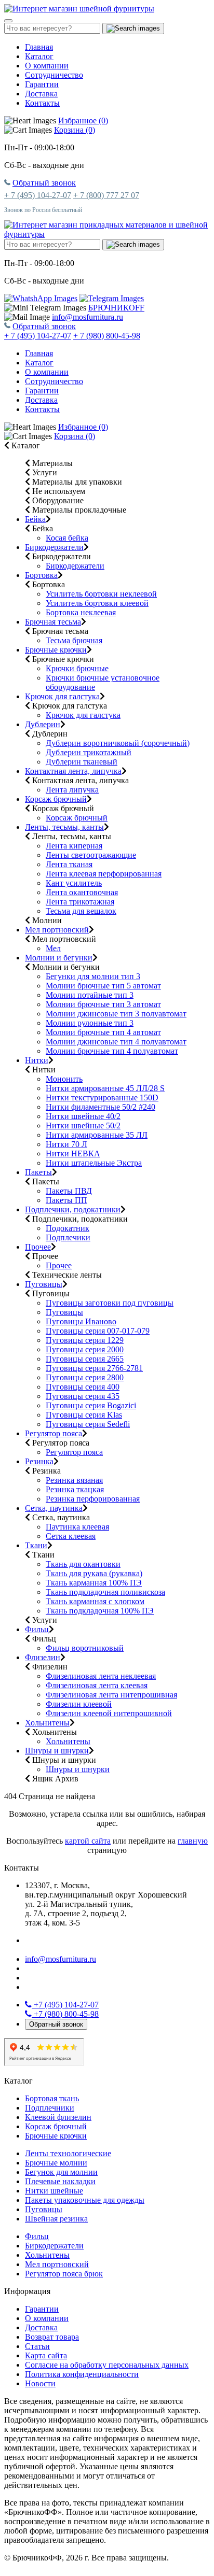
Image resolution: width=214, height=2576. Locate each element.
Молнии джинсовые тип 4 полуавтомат (116, 1042)
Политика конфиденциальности (82, 2374)
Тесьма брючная (74, 640)
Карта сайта (46, 2355)
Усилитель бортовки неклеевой (101, 594)
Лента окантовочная (82, 892)
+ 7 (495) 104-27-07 (38, 195)
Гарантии (42, 84)
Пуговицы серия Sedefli (88, 1424)
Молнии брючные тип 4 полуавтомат (112, 1051)
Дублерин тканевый (82, 762)
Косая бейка (67, 538)
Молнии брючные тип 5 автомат (103, 986)
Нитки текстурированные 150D (102, 1098)
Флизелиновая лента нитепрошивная (111, 1695)
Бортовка (41, 575)
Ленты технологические (68, 2153)
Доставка (41, 94)
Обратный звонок (44, 183)
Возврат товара (52, 2337)
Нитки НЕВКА (73, 1153)
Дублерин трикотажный (89, 752)
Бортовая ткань (52, 2098)
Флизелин (43, 1657)
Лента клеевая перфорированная (104, 874)
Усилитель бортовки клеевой (97, 603)
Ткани (36, 1545)
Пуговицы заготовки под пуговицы (110, 1303)
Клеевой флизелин (58, 2117)
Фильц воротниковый (85, 1648)
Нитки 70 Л (66, 1144)
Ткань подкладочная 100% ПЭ (100, 1611)
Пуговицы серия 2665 (85, 1359)
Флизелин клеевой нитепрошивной (109, 1713)
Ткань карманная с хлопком (95, 1601)
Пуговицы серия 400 (83, 1387)
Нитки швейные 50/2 (83, 1126)
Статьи (37, 2346)
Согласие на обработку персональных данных (107, 2365)
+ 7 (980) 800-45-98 (107, 336)
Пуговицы (44, 1284)
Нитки (37, 1060)
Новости (40, 2383)
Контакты (42, 103)
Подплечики (68, 1237)
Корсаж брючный (56, 799)
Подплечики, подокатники (73, 1209)
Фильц (37, 1629)
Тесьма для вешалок (81, 911)
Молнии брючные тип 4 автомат (103, 1032)
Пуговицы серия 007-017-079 (98, 1331)
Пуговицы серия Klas (84, 1415)
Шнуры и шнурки (57, 1751)
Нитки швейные (54, 2191)
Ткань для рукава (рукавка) (94, 1573)
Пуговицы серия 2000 (85, 1349)
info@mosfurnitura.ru (88, 317)
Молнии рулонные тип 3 (90, 1023)
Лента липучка (72, 790)
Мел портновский (57, 930)
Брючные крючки (56, 650)
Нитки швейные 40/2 (83, 1116)
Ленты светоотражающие (91, 855)
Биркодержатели (54, 547)
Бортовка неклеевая (81, 612)
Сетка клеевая (71, 1536)
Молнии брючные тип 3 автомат (103, 1004)
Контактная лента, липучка (73, 771)
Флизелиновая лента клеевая (97, 1685)
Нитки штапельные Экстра (94, 1163)
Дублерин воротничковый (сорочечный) (118, 743)
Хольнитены (47, 1723)
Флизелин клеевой (79, 1704)
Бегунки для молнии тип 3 (93, 976)
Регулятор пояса (53, 1433)
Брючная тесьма (53, 622)
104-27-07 (66, 2005)
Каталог (39, 56)
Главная (39, 47)
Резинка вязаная (74, 1480)
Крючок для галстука (62, 696)
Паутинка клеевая (77, 1527)
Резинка (39, 1461)
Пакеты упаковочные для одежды (85, 2200)
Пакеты (38, 1172)
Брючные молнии (56, 2163)
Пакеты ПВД (69, 1191)
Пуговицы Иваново (81, 1321)
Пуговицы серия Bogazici (91, 1405)
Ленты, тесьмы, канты (64, 827)
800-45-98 (66, 2014)
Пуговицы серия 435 (83, 1396)
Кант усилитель (74, 883)
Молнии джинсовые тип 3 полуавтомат (116, 1014)
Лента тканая (69, 864)
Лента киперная (74, 846)
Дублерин (43, 724)
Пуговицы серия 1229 (85, 1340)
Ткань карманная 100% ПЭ (94, 1583)
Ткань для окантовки (83, 1564)
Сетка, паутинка (54, 1508)
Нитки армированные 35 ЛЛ (97, 1135)
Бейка (35, 519)
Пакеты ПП (66, 1200)
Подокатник (68, 1228)
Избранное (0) (83, 121)
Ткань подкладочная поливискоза (105, 1592)
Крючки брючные (77, 668)
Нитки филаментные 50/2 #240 (101, 1107)
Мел (53, 948)
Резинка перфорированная (93, 1499)
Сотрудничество (54, 75)
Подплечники (50, 2108)
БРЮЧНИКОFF (116, 308)
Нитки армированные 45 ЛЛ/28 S (105, 1088)
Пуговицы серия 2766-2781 (94, 1368)
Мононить (64, 1079)
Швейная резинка (56, 2219)
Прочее (38, 1247)
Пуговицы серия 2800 (85, 1377)
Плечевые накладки (60, 2181)
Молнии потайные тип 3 (90, 995)
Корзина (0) (75, 130)
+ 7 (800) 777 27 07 (106, 195)
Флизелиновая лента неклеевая (101, 1676)
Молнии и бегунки (59, 958)
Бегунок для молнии (61, 2172)
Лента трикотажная (80, 902)
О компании (47, 66)
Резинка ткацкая (75, 1489)
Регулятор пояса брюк (64, 2274)
